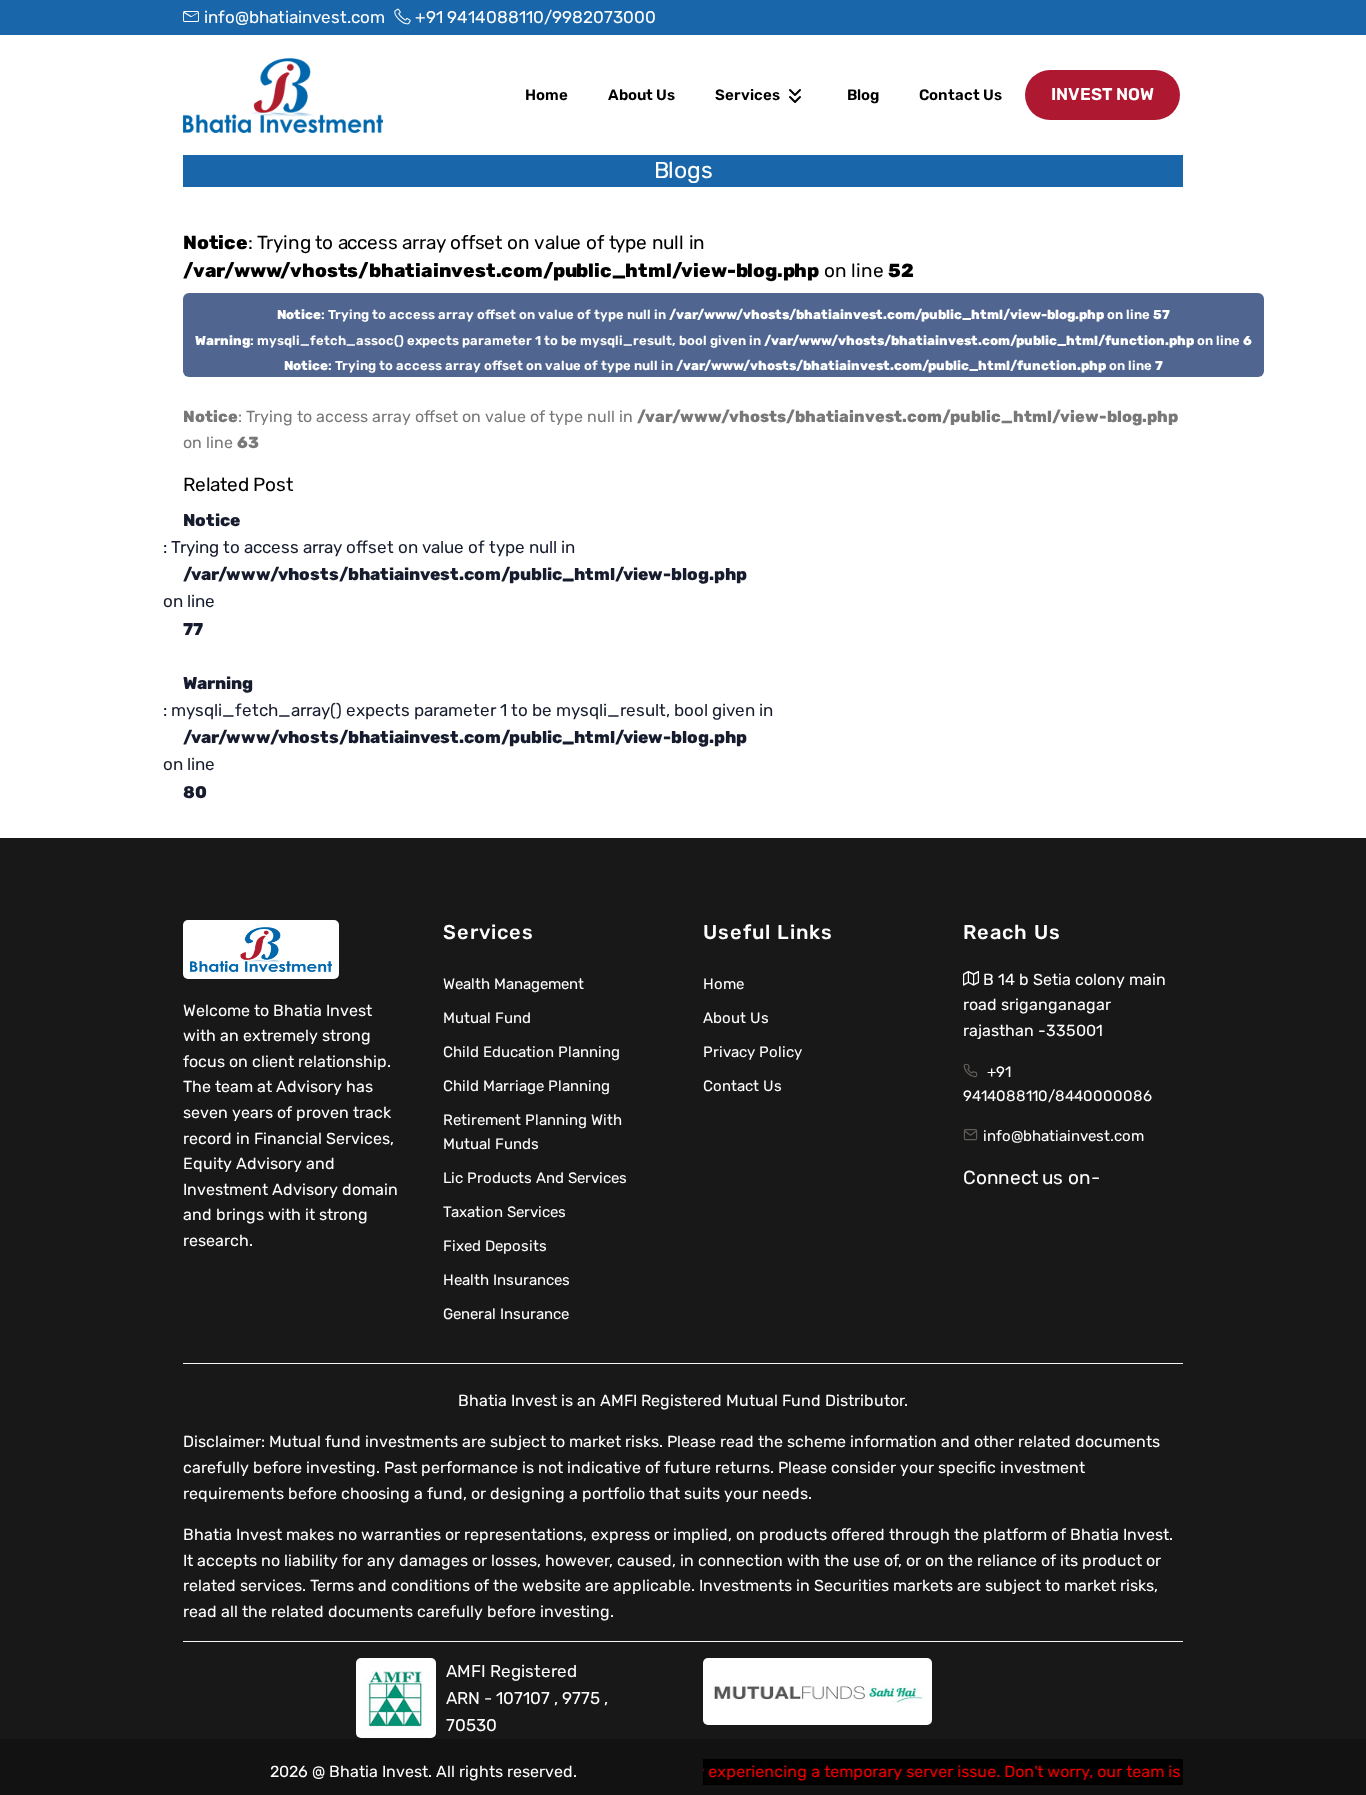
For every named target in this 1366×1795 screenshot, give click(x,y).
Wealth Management (513, 984)
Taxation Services (504, 1212)
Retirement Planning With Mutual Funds (532, 1132)
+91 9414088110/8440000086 (1057, 1084)
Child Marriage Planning (526, 1086)
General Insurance (506, 1314)
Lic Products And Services (535, 1178)
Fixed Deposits (495, 1246)
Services (749, 95)
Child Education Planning (531, 1052)
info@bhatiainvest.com (1063, 1136)
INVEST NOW (1102, 94)
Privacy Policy (752, 1052)
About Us (641, 95)
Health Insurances (506, 1280)
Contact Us (960, 95)
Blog (863, 95)
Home (546, 95)
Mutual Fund (487, 1018)
